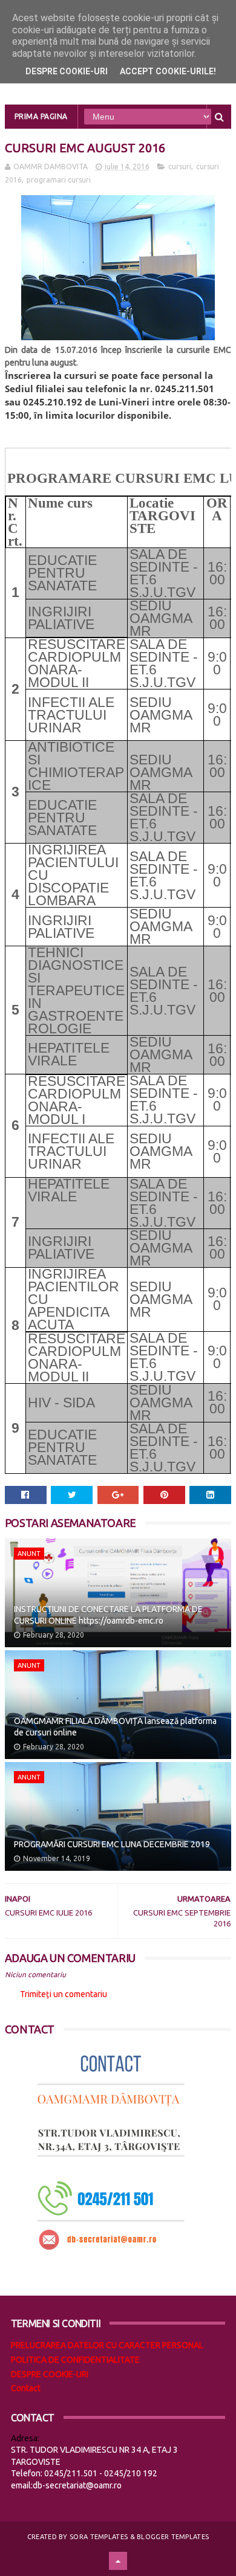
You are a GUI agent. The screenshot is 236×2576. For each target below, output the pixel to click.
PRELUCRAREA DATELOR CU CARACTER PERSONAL (107, 2345)
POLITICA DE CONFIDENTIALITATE (75, 2360)
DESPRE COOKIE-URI (50, 2374)
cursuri (180, 166)
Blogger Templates (173, 2537)
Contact (26, 2388)
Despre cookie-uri (67, 71)
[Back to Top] (118, 2561)
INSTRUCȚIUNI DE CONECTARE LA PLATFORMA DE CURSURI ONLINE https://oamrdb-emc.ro (108, 1615)
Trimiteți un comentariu (64, 1994)
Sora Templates (99, 2537)
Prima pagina (41, 116)
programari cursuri (59, 180)
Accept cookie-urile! (168, 71)
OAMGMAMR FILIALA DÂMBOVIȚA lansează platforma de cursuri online (115, 1727)
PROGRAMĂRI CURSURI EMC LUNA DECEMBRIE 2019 (112, 1844)
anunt (29, 1554)
